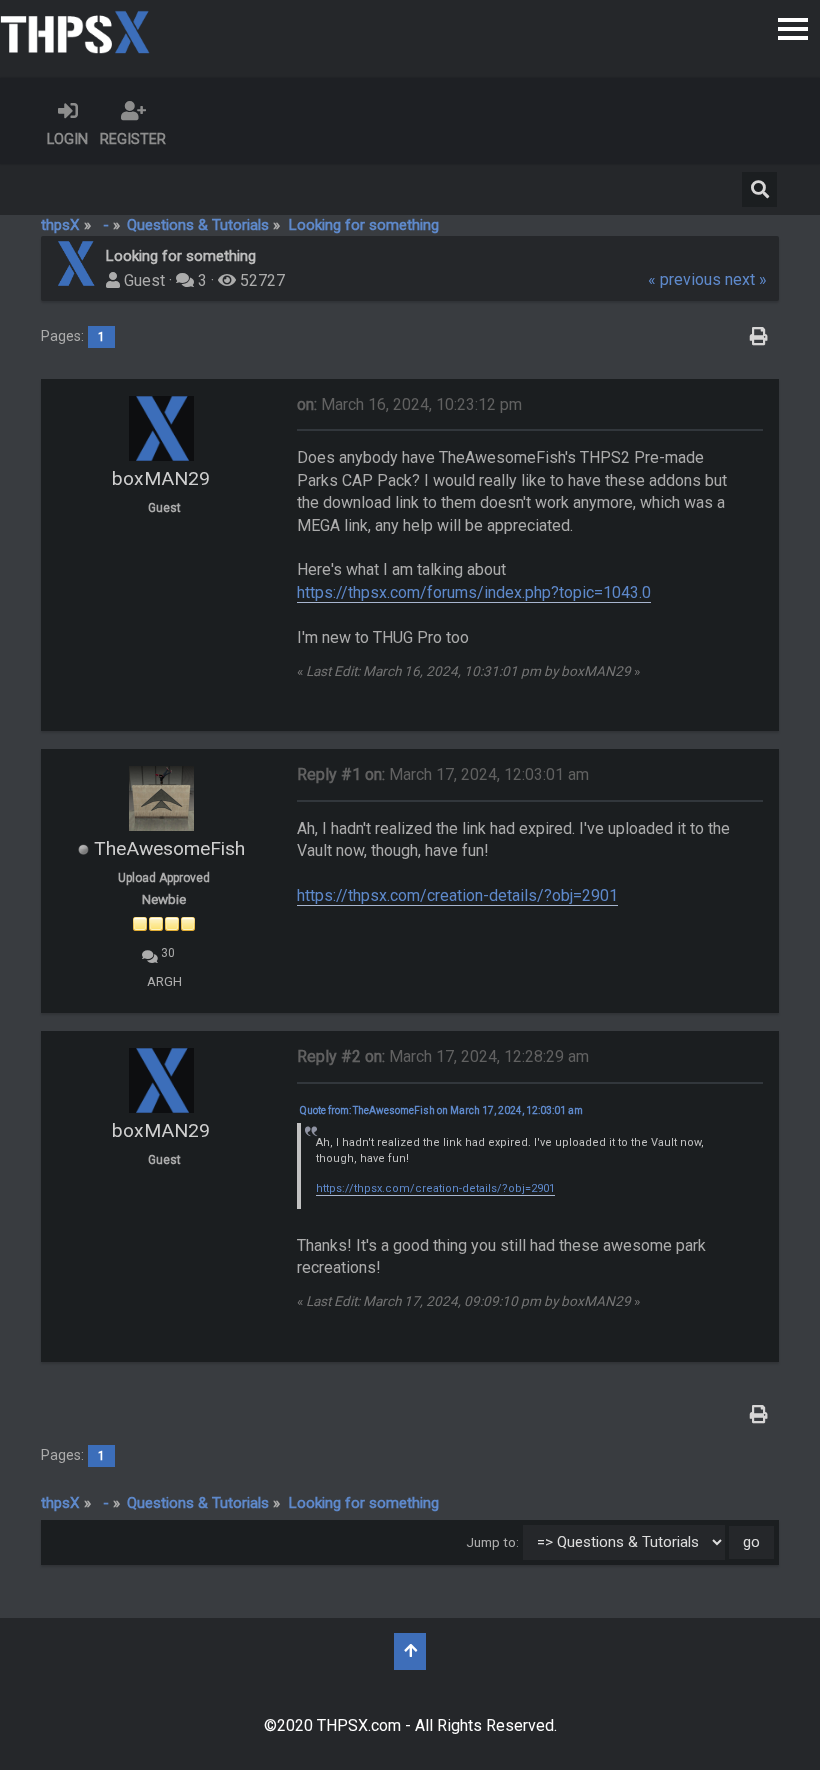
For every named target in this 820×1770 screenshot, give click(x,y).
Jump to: (492, 1542)
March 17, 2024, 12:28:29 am (443, 1056)
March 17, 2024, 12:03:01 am (443, 774)
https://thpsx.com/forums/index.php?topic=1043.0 (474, 592)
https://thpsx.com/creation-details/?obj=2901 (457, 895)
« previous (684, 279)
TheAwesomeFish (169, 848)
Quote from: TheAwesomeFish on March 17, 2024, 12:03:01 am (441, 1110)
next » (746, 279)
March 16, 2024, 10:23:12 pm (409, 404)
